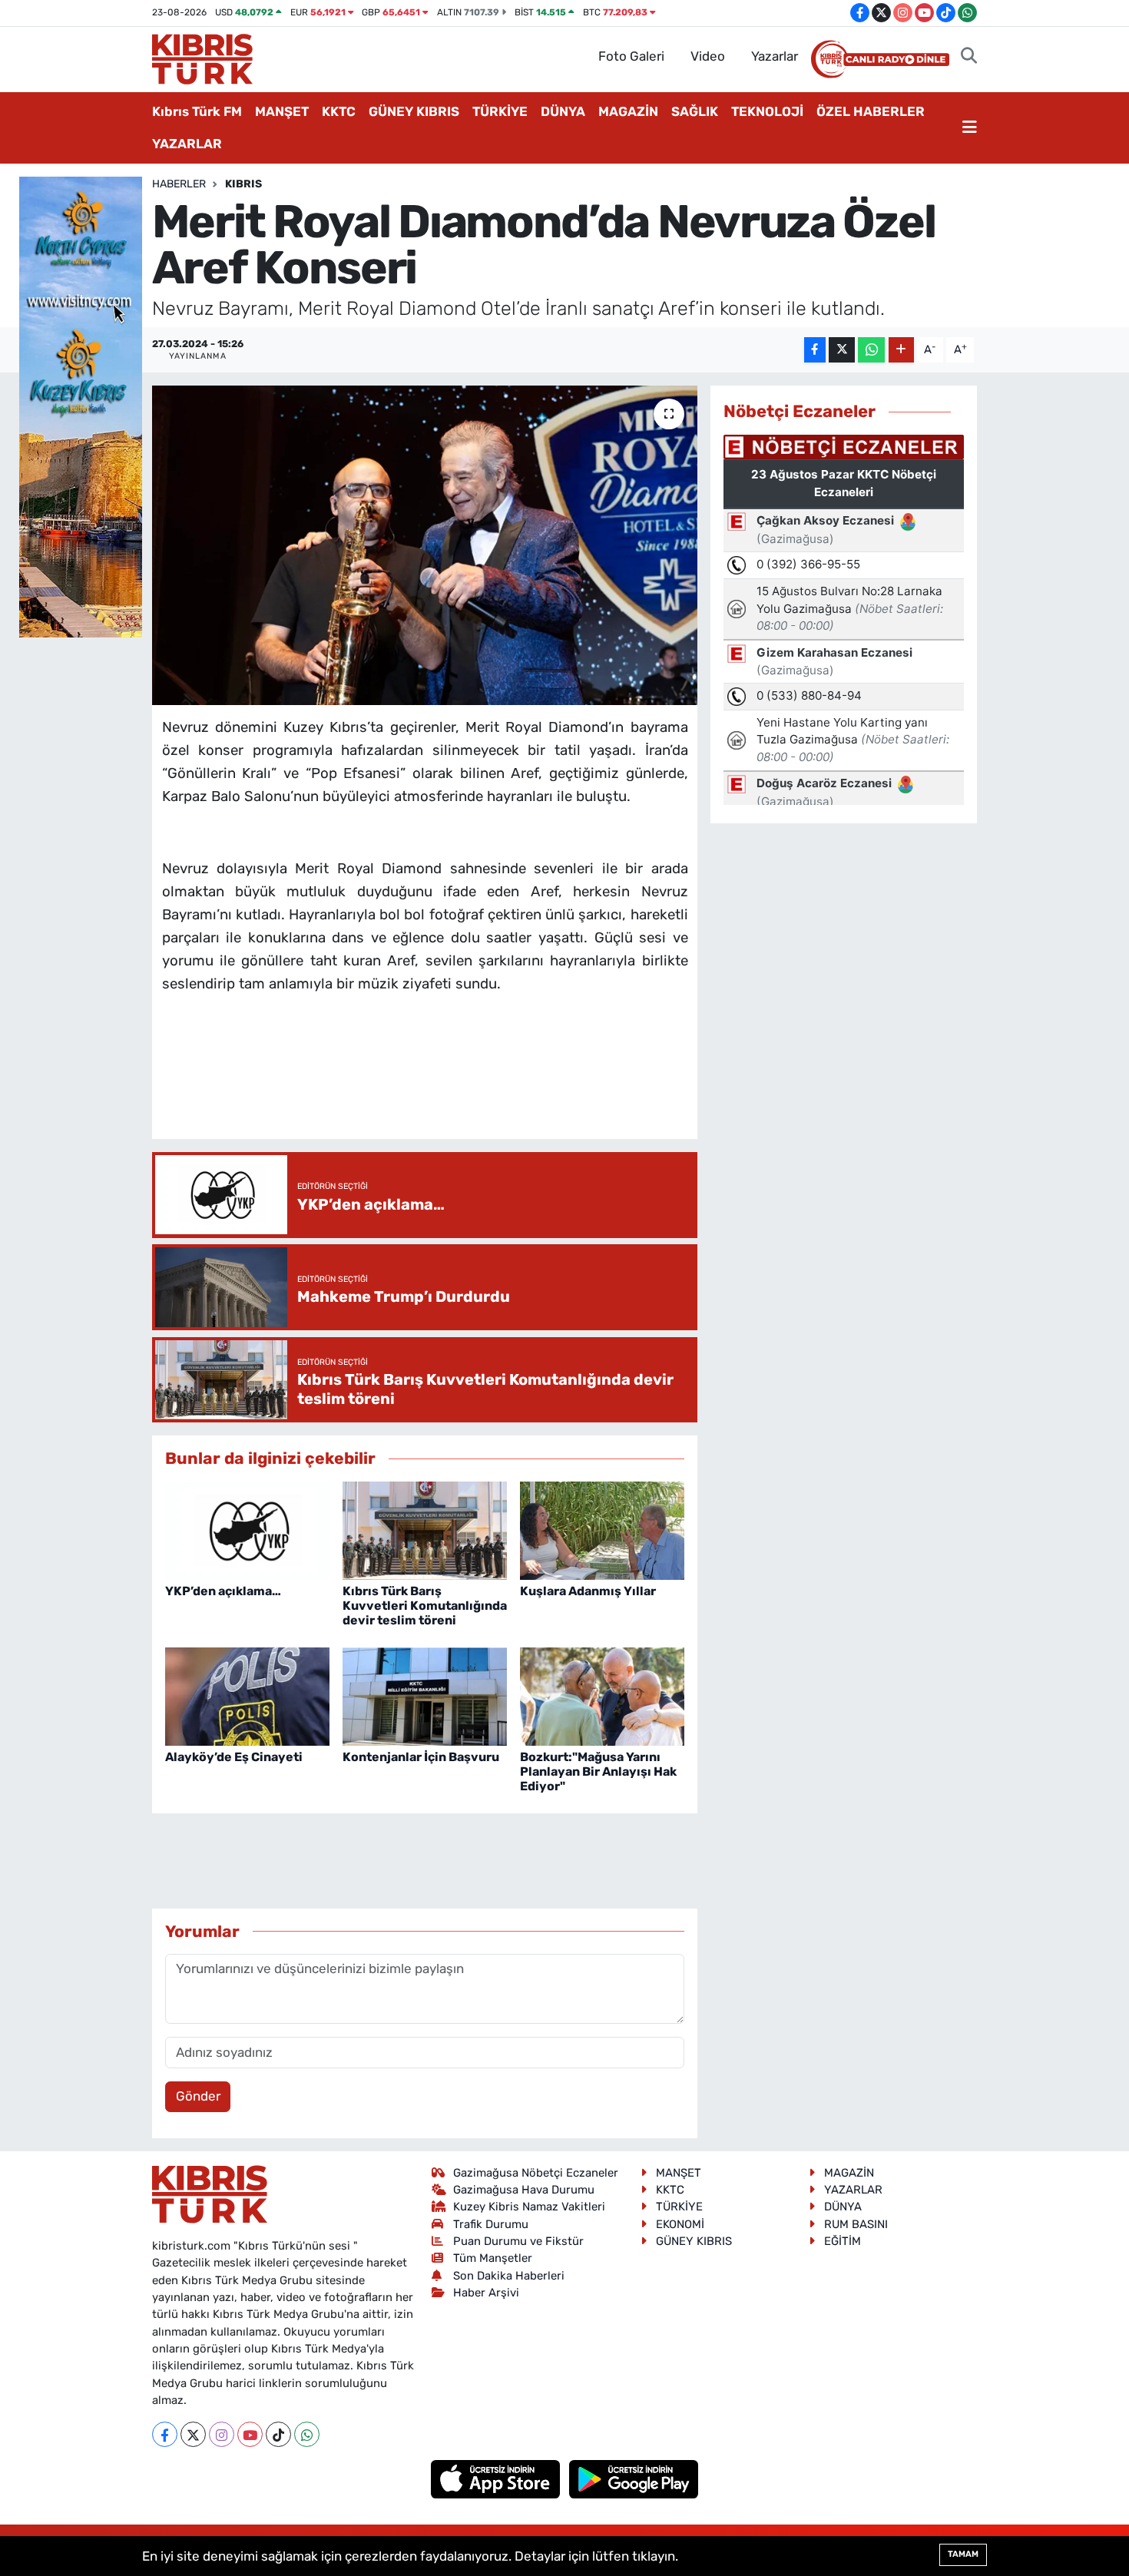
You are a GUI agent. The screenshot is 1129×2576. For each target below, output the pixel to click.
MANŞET (282, 111)
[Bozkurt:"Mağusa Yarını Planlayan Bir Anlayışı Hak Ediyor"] (602, 1695)
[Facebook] (165, 2434)
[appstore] (497, 2478)
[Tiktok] (278, 2434)
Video (708, 56)
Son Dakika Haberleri (509, 2276)
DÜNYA (563, 111)
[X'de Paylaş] (842, 350)
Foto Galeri (631, 56)
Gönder (198, 2096)
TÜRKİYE (500, 111)
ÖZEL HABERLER (871, 111)
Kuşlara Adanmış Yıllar (588, 1591)
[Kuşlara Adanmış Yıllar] (602, 1530)
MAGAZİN (628, 111)
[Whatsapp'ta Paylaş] (871, 350)
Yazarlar (775, 56)
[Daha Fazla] (901, 350)
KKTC (339, 111)
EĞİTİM (843, 2241)
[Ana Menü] (970, 128)
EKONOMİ (680, 2224)
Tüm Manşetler (493, 2258)
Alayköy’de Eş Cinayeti (234, 1757)
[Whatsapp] (307, 2434)
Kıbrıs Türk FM (197, 111)
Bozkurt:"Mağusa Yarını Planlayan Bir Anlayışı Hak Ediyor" (598, 1771)
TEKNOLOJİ (767, 111)
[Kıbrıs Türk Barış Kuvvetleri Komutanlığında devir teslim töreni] (425, 1530)
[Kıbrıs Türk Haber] (202, 58)
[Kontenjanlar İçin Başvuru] (425, 1695)
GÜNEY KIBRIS (414, 111)
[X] (193, 2434)
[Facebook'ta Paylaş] (815, 350)
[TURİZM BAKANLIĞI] (81, 406)
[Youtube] (250, 2434)
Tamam (963, 2554)
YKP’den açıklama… (223, 1591)
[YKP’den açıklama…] (247, 1530)
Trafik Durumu (491, 2224)
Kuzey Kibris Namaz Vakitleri (529, 2207)
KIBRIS (243, 184)
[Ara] (969, 57)
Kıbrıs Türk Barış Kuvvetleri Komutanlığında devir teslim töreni (425, 1606)
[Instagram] (222, 2434)
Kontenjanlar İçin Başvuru (421, 1757)
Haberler (179, 184)
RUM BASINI (856, 2224)
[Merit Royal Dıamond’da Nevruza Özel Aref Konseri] (425, 545)
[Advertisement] (442, 1081)
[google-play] (634, 2478)
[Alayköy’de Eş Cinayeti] (247, 1695)
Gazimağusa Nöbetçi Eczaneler (536, 2173)
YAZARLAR (187, 144)
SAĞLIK (695, 111)
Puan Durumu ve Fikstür (518, 2241)
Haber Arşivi (486, 2293)
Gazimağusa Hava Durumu (524, 2190)
